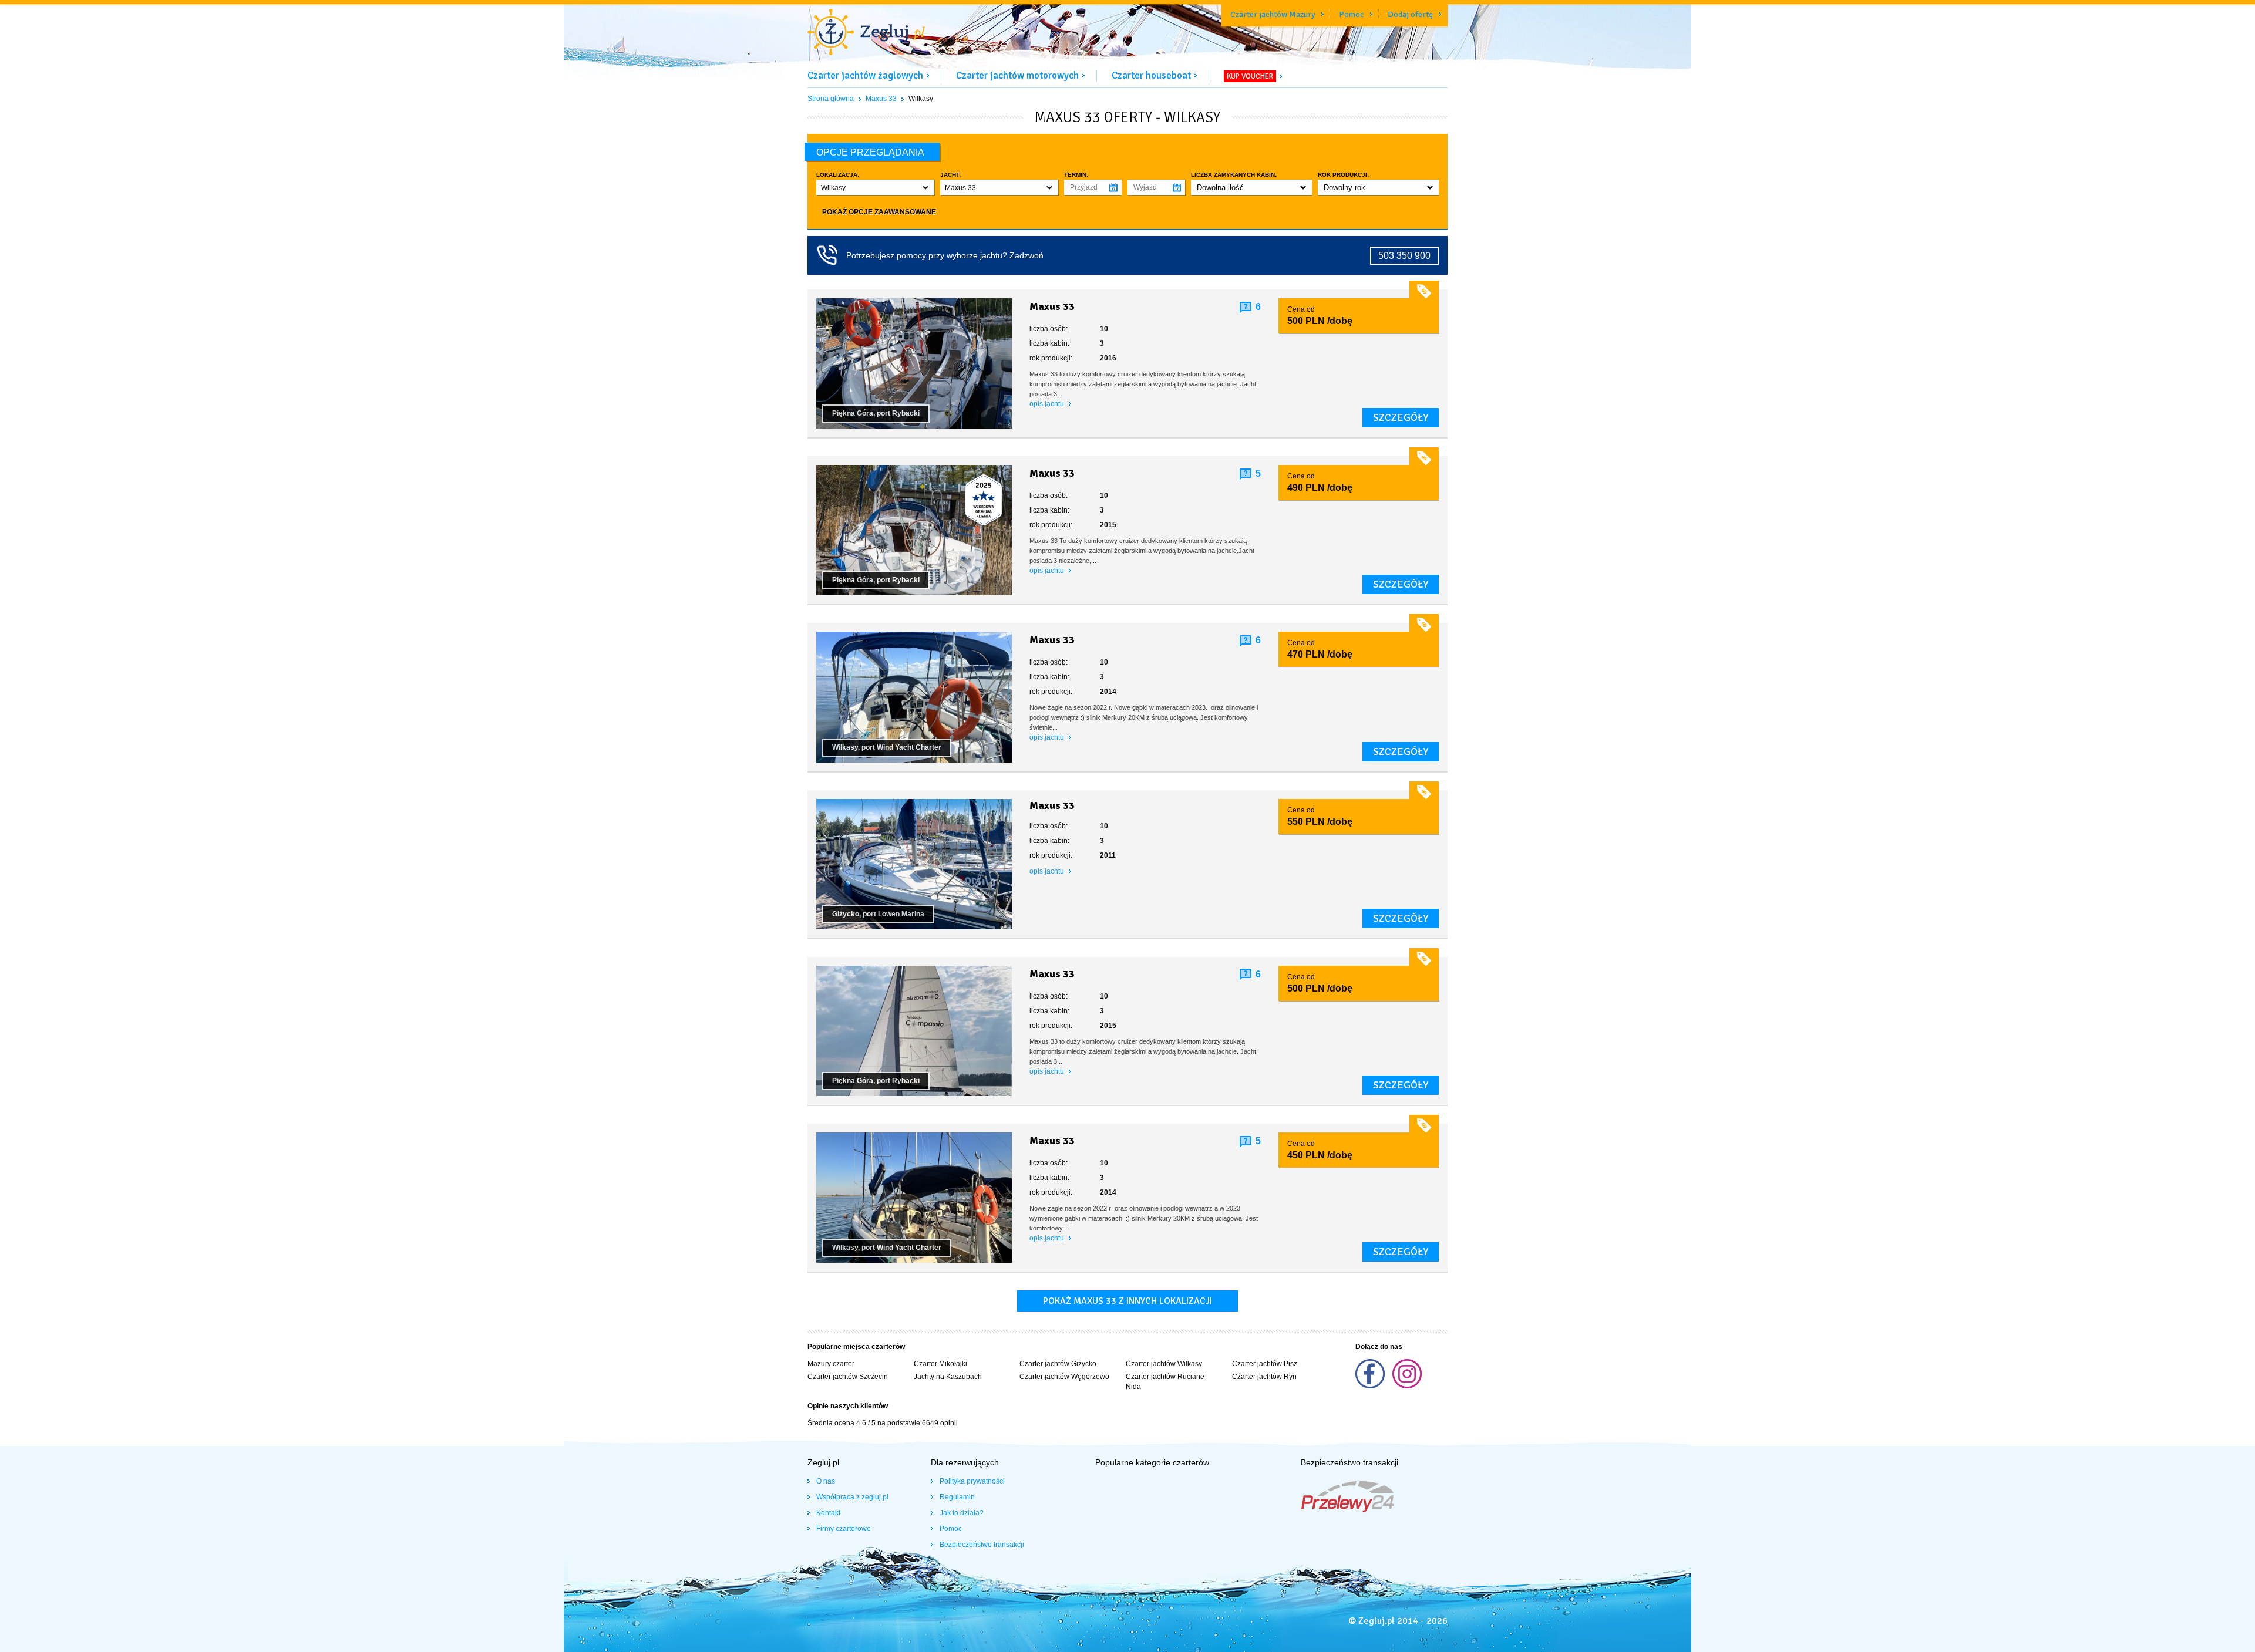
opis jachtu (1048, 404)
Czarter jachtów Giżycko (1058, 1364)
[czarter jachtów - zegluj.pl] (866, 33)
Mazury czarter (831, 1364)
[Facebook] (1371, 1386)
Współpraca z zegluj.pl (852, 1497)
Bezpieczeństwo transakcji (982, 1545)
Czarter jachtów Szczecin (848, 1377)
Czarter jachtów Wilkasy (1164, 1364)
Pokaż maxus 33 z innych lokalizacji (1127, 1301)
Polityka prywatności (972, 1481)
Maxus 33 (881, 99)
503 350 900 (1404, 256)
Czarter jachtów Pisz (1265, 1364)
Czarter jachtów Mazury (1273, 14)
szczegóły (1401, 417)
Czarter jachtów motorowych (1017, 75)
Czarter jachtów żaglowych (865, 75)
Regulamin (957, 1497)
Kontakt (828, 1513)
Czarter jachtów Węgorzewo (1064, 1377)
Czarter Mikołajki (940, 1364)
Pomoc (1352, 14)
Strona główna (831, 99)
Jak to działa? (962, 1513)
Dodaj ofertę (1410, 14)
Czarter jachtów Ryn (1264, 1377)
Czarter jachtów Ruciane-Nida (1166, 1382)
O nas (826, 1481)
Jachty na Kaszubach (948, 1377)
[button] (875, 188)
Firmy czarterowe (844, 1529)
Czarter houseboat (1151, 75)
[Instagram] (1407, 1386)
